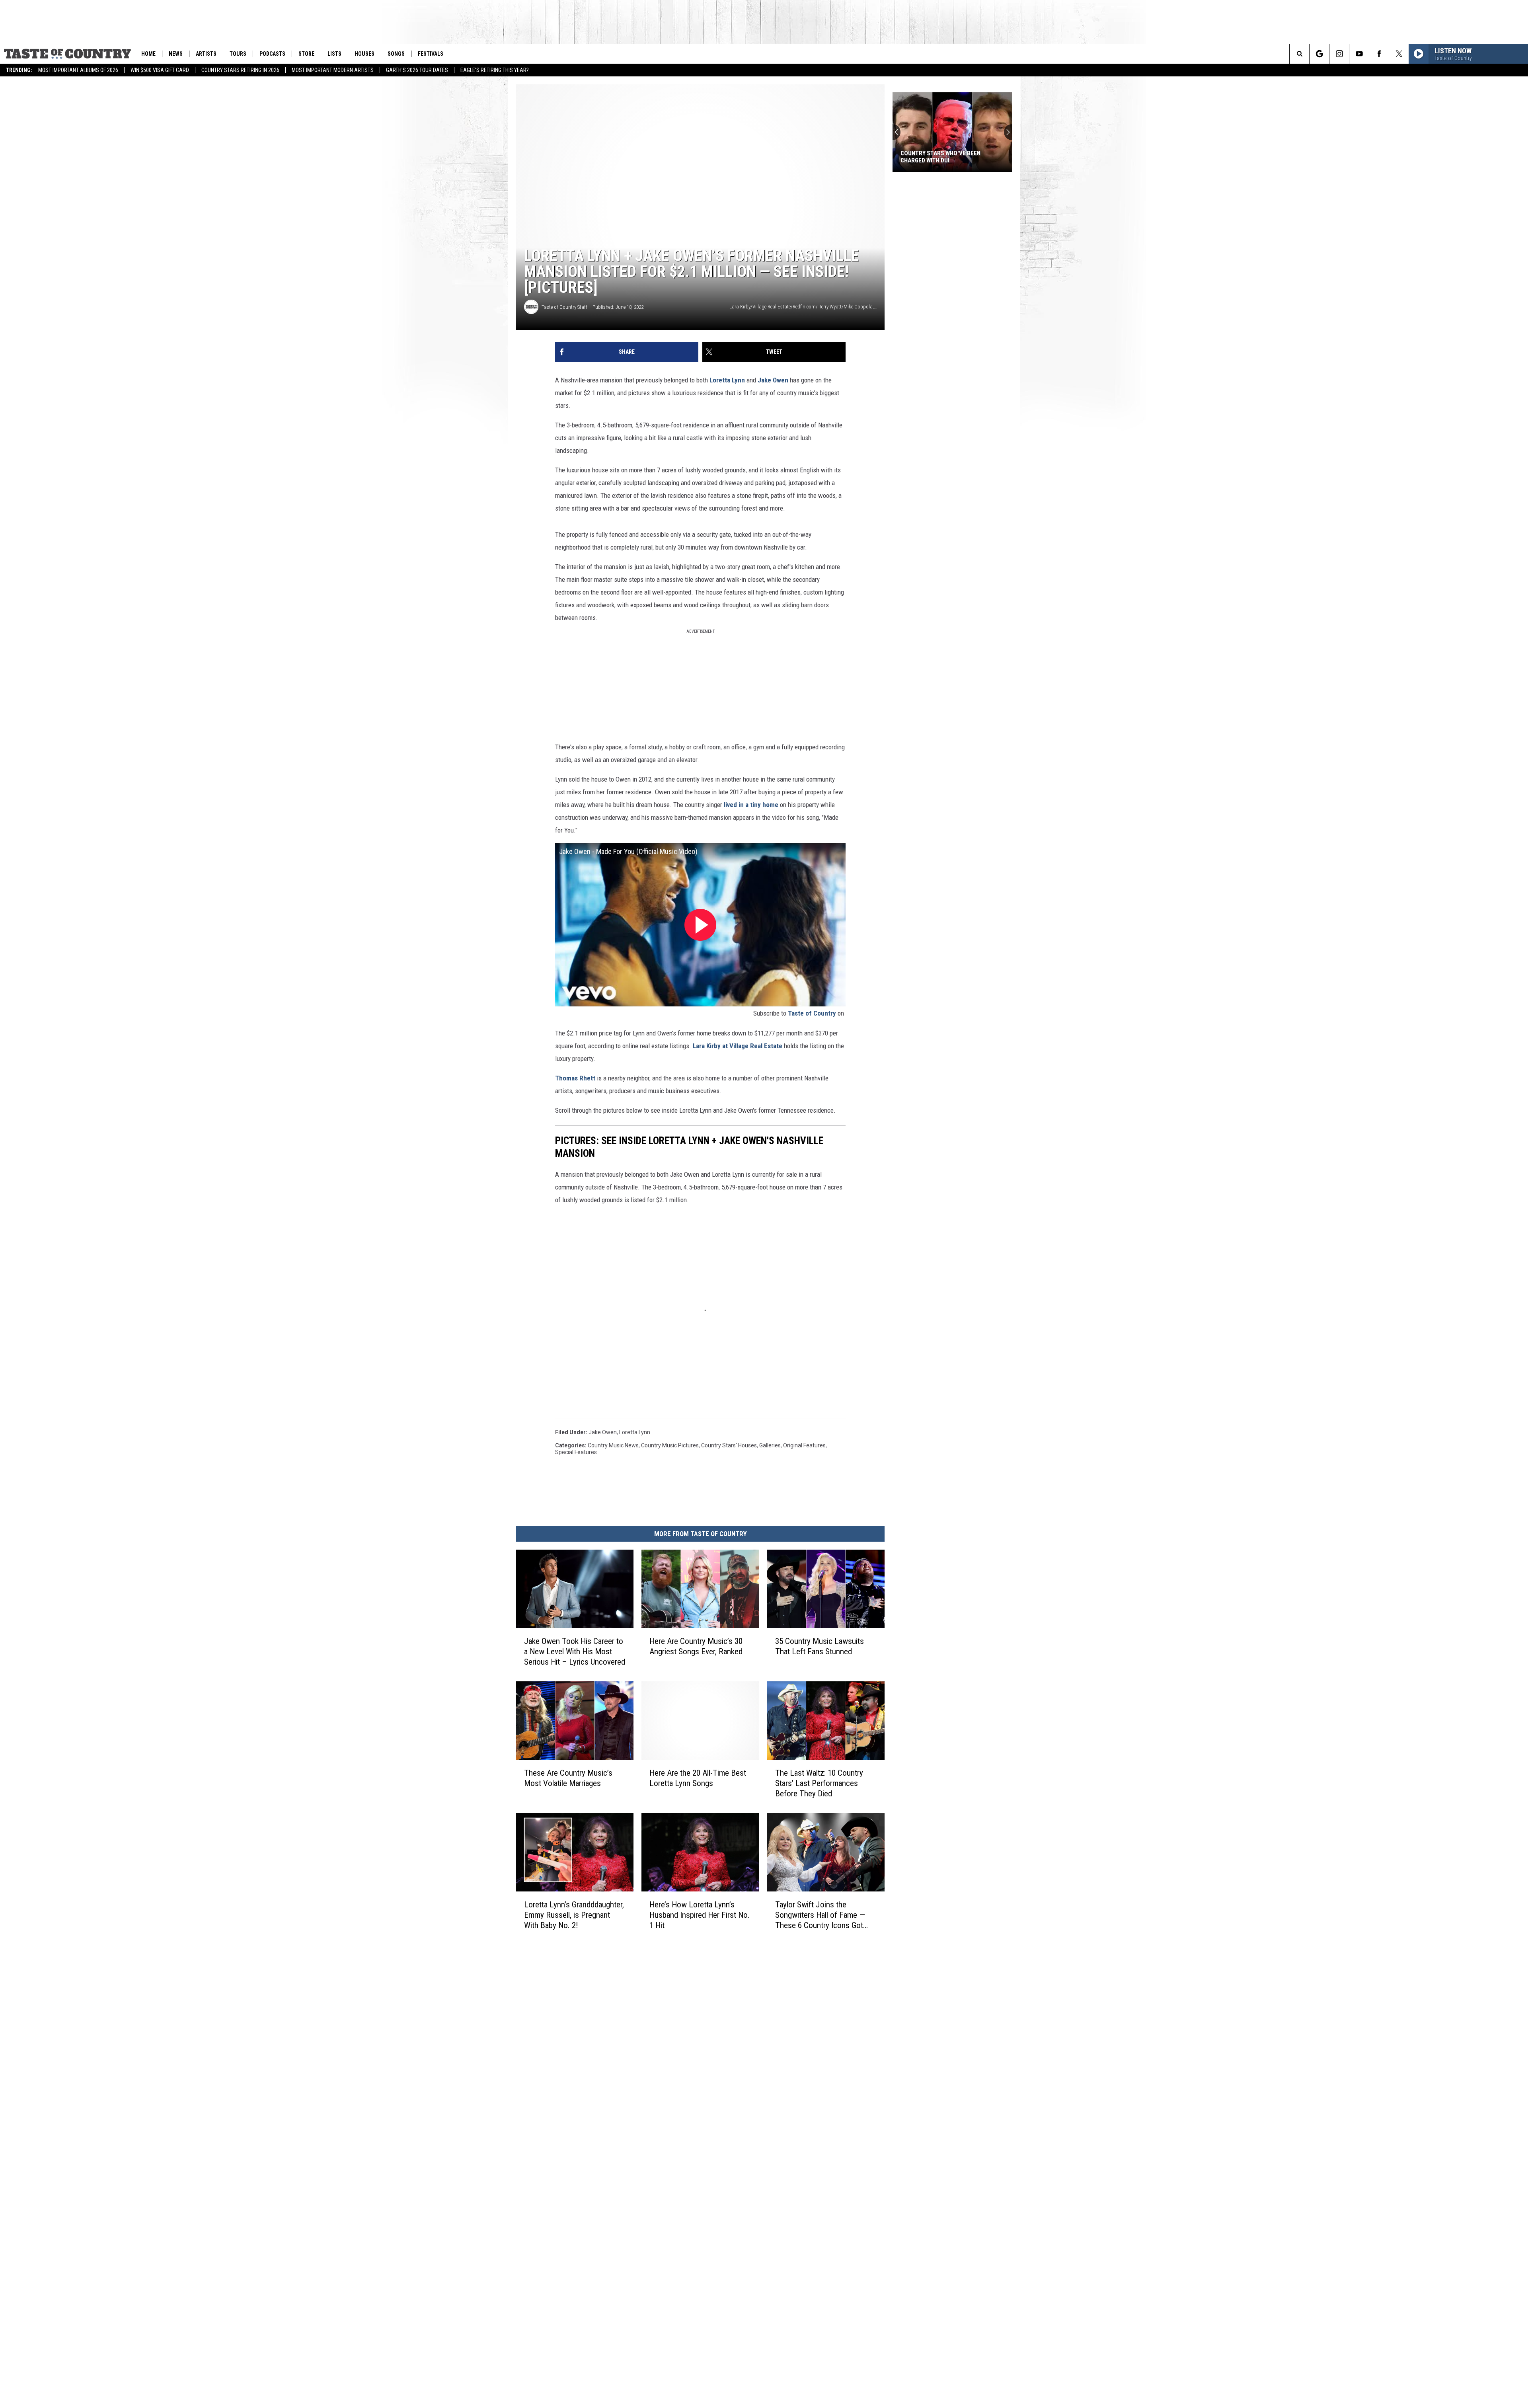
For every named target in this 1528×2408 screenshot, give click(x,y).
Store (306, 54)
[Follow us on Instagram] (1339, 54)
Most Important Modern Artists (333, 70)
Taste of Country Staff (564, 307)
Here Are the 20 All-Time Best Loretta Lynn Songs (698, 1778)
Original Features (804, 1445)
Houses (364, 54)
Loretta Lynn (727, 380)
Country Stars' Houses (729, 1445)
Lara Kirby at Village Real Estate (738, 1046)
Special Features (576, 1452)
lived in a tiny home (751, 805)
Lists (334, 54)
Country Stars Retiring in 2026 (240, 70)
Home (148, 54)
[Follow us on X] (1399, 54)
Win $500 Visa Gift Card (160, 70)
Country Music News (613, 1445)
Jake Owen (773, 380)
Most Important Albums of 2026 (78, 70)
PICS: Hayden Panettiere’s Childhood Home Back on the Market (942, 157)
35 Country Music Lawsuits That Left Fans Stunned (820, 1646)
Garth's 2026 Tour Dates (417, 70)
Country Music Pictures (670, 1445)
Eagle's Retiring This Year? (495, 70)
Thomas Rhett (575, 1078)
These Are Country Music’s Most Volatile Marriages (568, 1778)
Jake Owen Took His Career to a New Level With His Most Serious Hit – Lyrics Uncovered (575, 1651)
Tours (238, 54)
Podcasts (272, 54)
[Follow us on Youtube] (1359, 54)
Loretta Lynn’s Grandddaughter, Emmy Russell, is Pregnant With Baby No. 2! (574, 1915)
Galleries (770, 1445)
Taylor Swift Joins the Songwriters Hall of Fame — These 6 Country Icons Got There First (820, 1915)
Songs (396, 54)
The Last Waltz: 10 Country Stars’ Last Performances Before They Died (819, 1783)
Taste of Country (812, 1013)
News (176, 54)
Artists (206, 54)
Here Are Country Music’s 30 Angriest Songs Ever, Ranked (696, 1646)
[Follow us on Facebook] (1379, 54)
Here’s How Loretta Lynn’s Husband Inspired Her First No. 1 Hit (700, 1915)
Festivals (431, 54)
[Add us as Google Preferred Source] (1319, 54)
